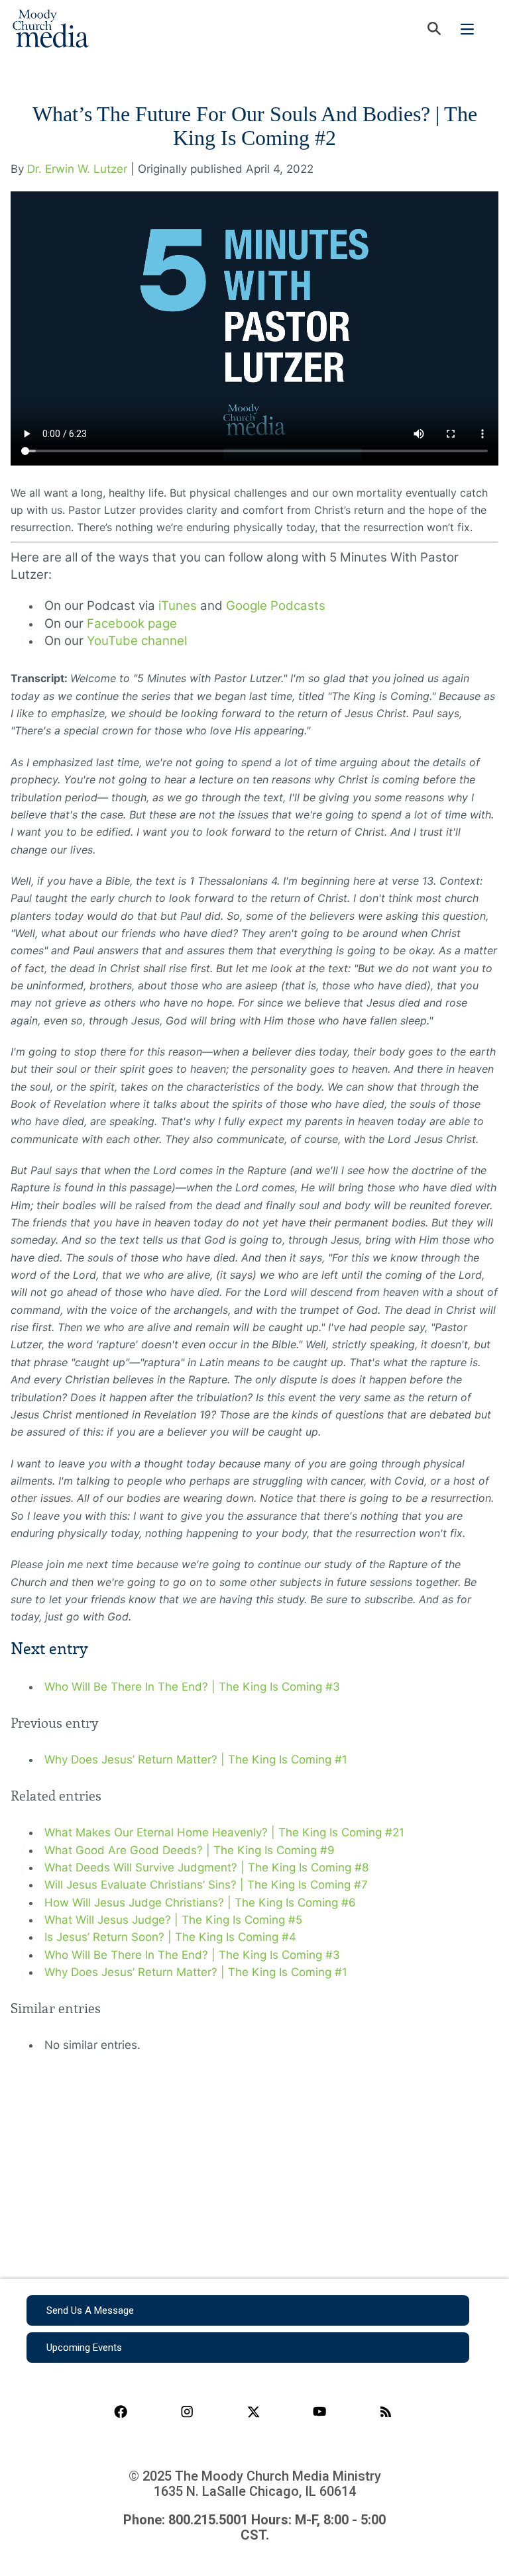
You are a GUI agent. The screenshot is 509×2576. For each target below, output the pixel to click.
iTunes (178, 606)
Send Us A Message (90, 2310)
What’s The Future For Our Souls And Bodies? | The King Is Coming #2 (255, 126)
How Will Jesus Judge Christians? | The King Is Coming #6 (200, 1903)
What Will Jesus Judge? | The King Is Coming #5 (173, 1920)
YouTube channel (137, 641)
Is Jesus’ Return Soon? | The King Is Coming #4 (170, 1937)
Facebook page (132, 623)
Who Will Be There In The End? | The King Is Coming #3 (192, 1687)
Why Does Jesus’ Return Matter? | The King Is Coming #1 (196, 1759)
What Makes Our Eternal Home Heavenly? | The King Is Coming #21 (224, 1832)
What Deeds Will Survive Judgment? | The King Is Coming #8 (206, 1867)
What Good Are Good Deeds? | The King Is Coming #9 (190, 1850)
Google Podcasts (276, 606)
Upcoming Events (84, 2348)
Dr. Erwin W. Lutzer (77, 169)
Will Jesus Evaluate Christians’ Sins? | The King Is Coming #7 (206, 1885)
